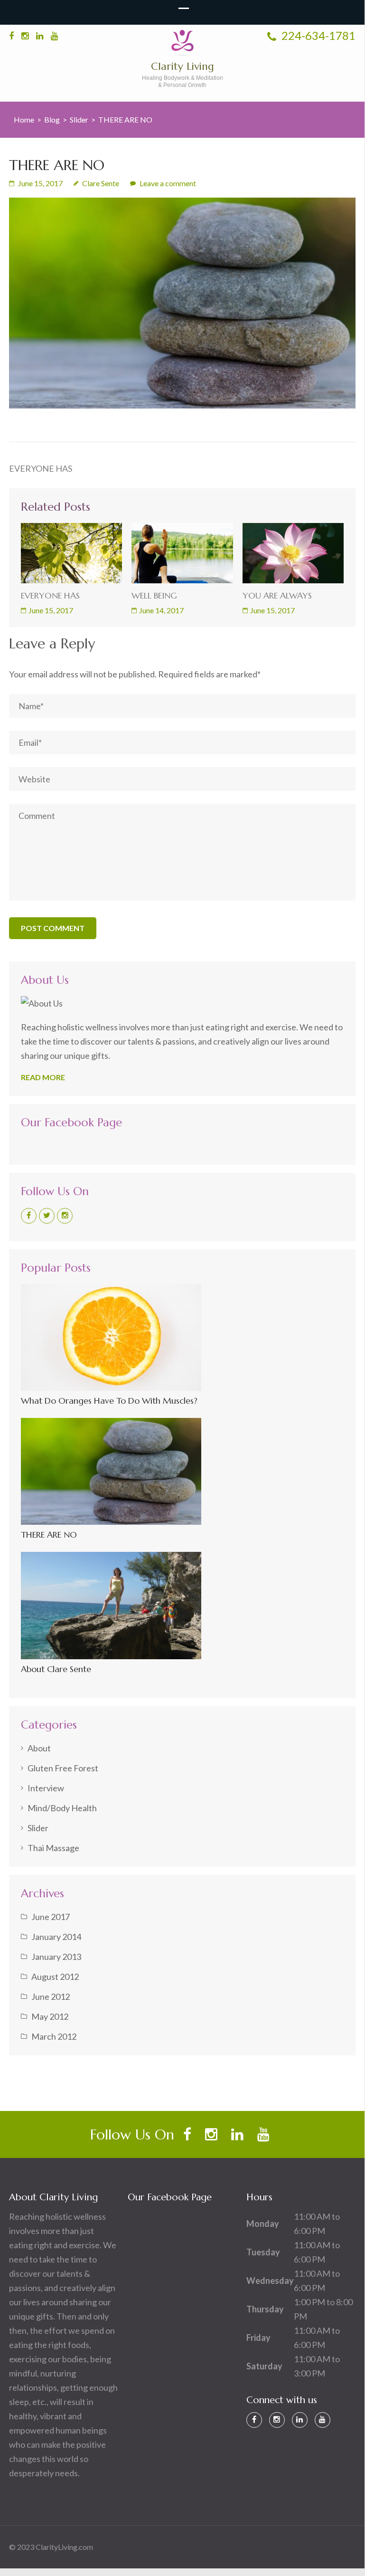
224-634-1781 (317, 35)
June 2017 (51, 1917)
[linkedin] (40, 36)
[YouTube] (323, 2420)
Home (24, 119)
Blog (52, 119)
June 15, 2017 (51, 610)
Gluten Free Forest (63, 1768)
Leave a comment (168, 183)
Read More (43, 1077)
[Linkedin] (300, 2420)
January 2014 (56, 1937)
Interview (46, 1788)
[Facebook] (29, 1216)
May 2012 (50, 2016)
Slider (79, 119)
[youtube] (54, 36)
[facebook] (11, 36)
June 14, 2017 (161, 610)
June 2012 (51, 1996)
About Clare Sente (56, 1669)
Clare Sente (101, 183)
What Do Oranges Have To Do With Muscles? (109, 1401)
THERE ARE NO (49, 1535)
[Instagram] (65, 1216)
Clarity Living (182, 66)
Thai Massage (53, 1848)
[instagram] (25, 36)
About (39, 1748)
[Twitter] (47, 1216)
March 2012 (54, 2036)
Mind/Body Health (62, 1808)
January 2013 (56, 1957)
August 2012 (55, 1977)
